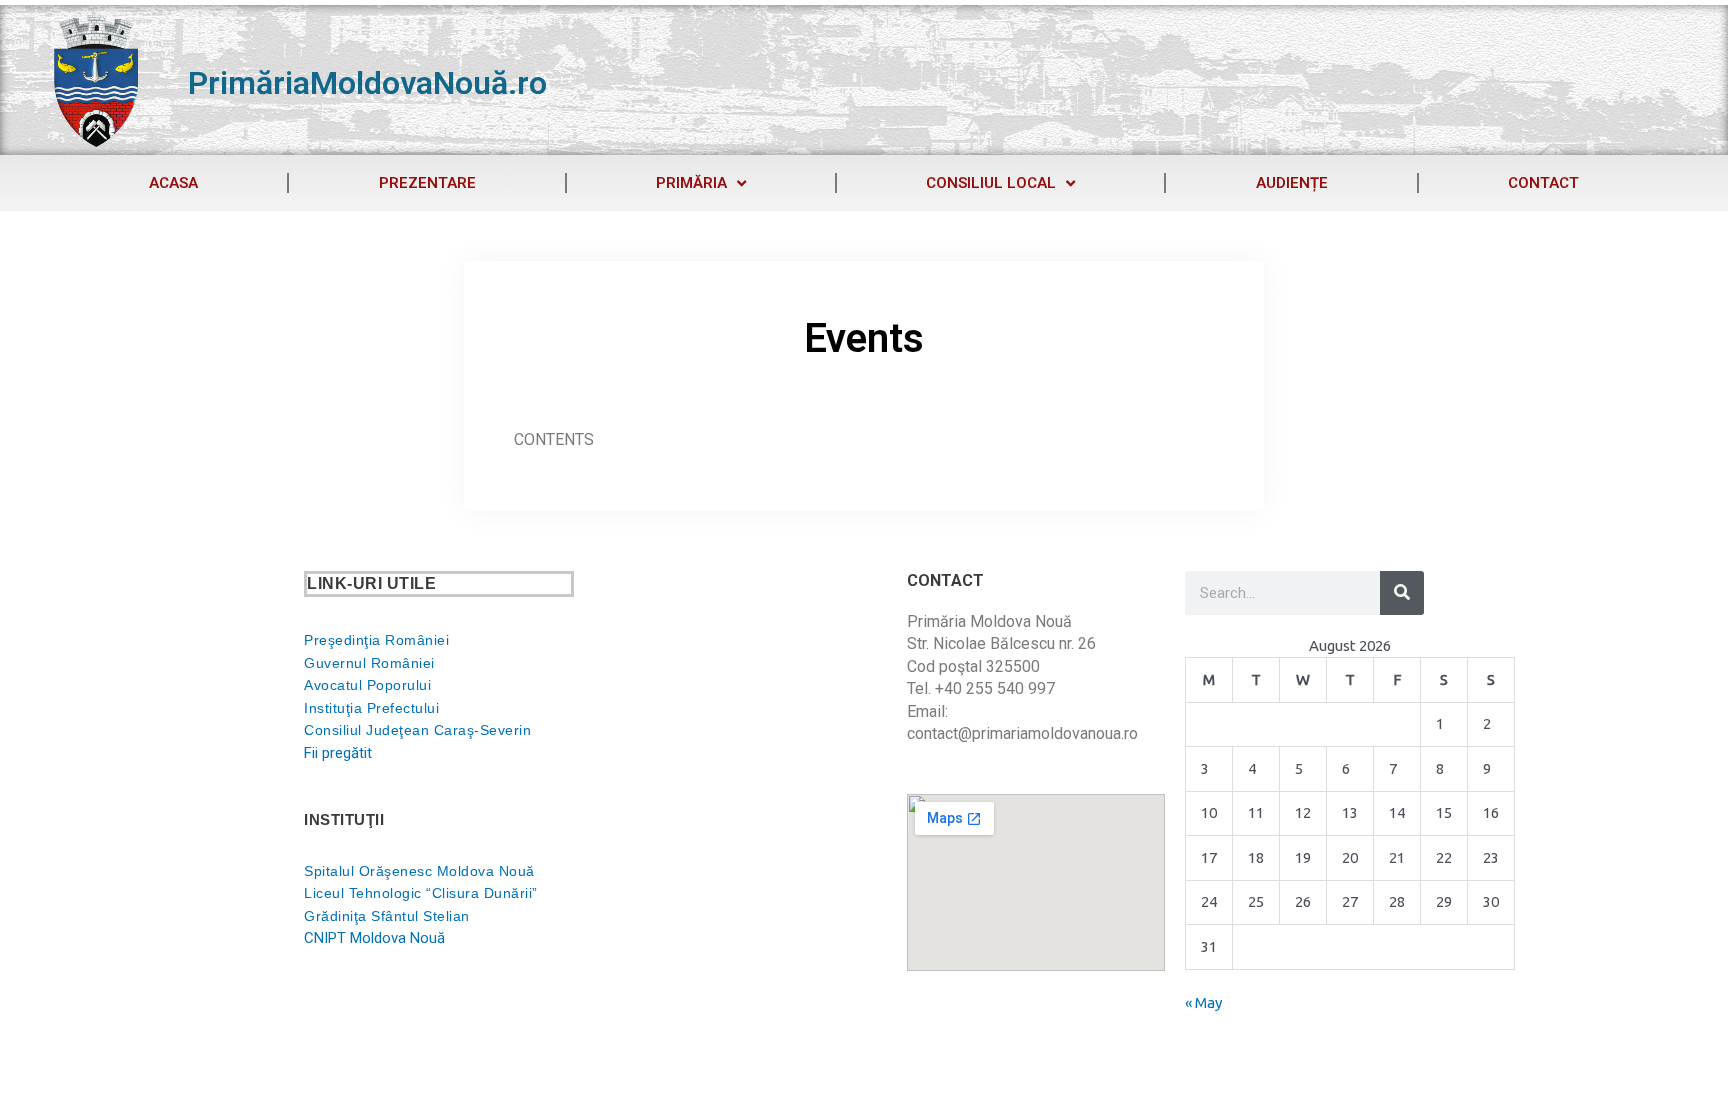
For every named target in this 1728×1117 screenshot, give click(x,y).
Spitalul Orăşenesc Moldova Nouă (419, 871)
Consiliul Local (991, 183)
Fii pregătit (338, 753)
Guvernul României (369, 663)
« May (1203, 1002)
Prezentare (427, 183)
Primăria (691, 183)
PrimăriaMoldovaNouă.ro (367, 83)
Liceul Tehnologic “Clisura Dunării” (421, 893)
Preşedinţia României (376, 640)
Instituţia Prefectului (371, 708)
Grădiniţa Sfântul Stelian (387, 916)
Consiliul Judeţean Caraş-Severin (417, 730)
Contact (1543, 183)
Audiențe (1292, 183)
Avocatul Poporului (367, 685)
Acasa (173, 183)
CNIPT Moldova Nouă (374, 938)
